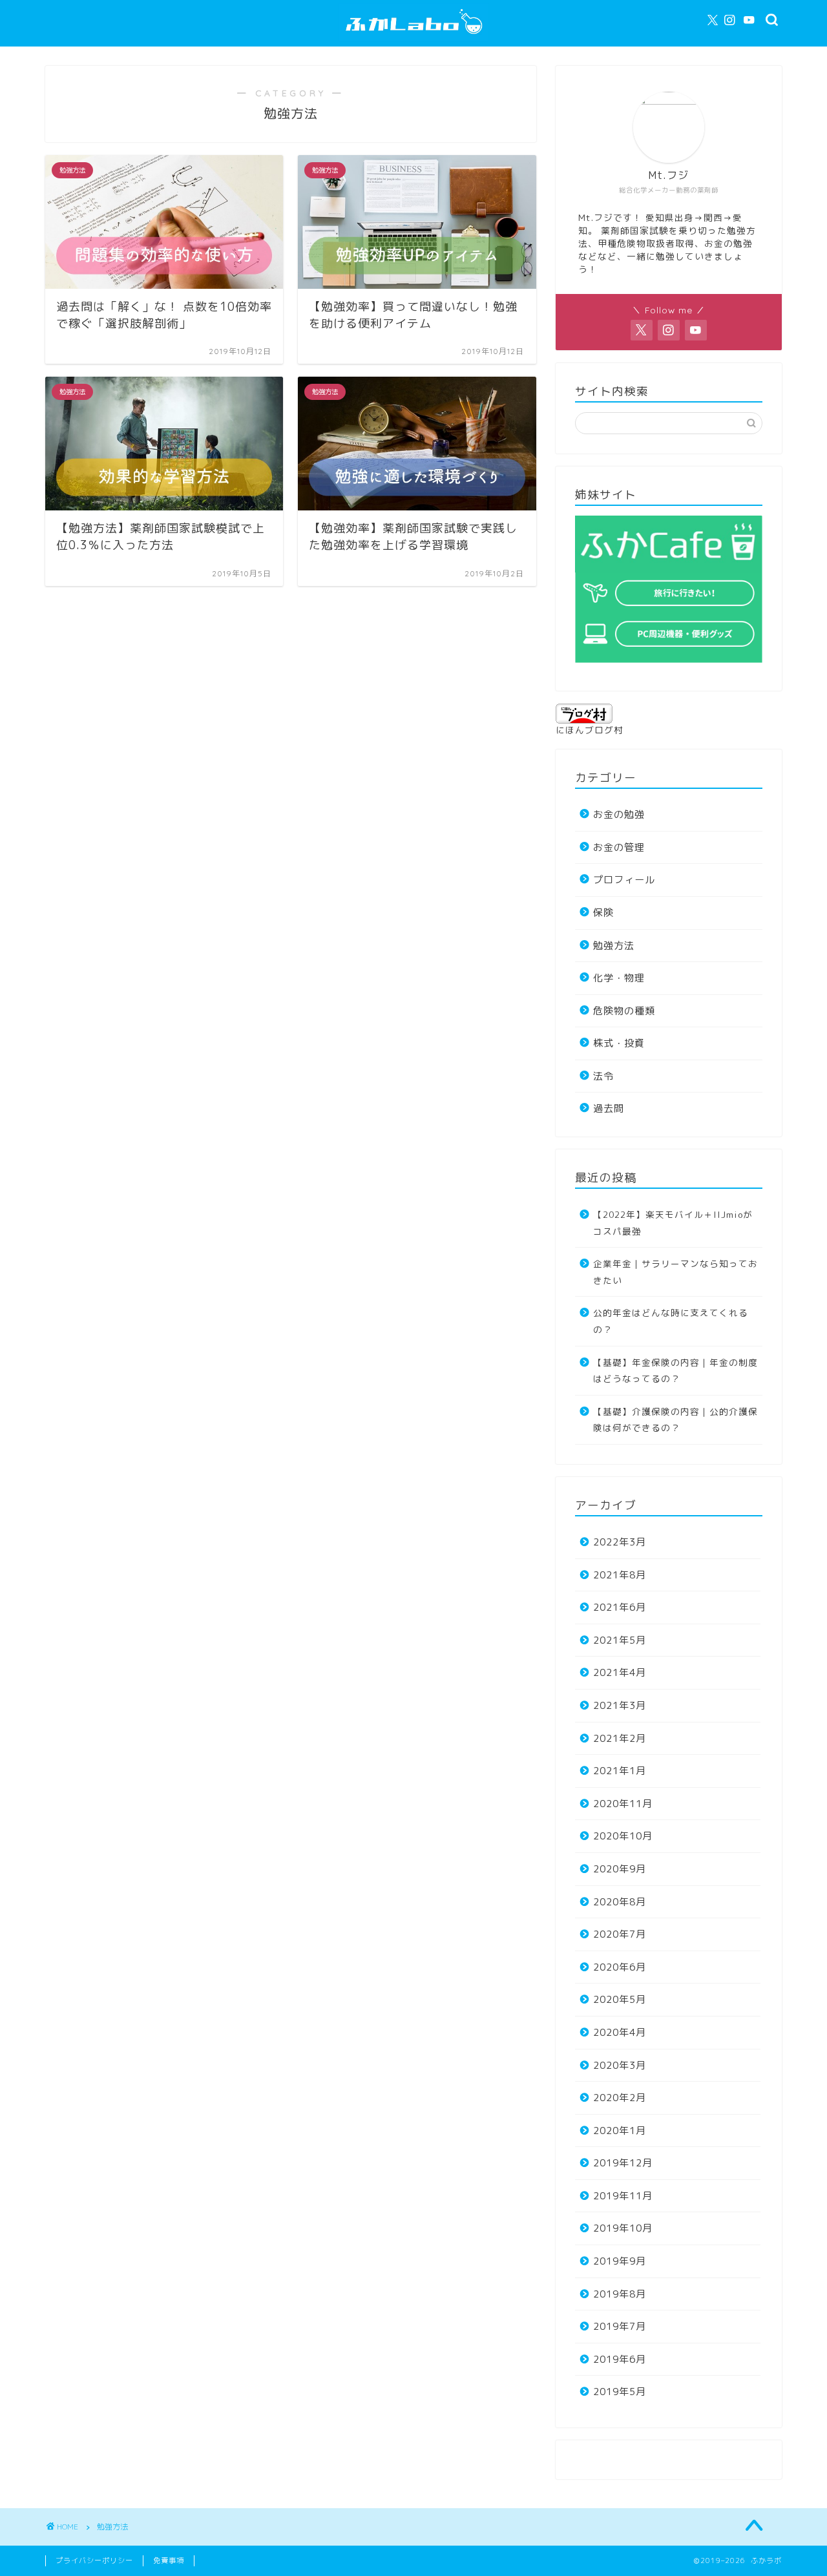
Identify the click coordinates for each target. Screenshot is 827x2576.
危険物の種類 (624, 1011)
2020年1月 (620, 2131)
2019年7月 (620, 2326)
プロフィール (624, 880)
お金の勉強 (619, 814)
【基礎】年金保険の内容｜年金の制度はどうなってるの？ (675, 1371)
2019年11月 (623, 2196)
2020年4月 (620, 2032)
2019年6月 (620, 2359)
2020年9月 (620, 1869)
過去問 (609, 1108)
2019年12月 (623, 2163)
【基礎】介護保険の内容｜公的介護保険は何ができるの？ (675, 1420)
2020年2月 (620, 2098)
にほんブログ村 (590, 730)
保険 (603, 913)
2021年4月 (620, 1672)
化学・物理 (619, 978)
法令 (603, 1076)
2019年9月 (620, 2261)
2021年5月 (620, 1640)
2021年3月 (620, 1705)
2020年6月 (620, 1967)
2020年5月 (620, 1999)
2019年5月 (620, 2392)
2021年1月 (620, 1771)
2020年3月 (620, 2065)
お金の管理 (619, 847)
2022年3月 (620, 1542)
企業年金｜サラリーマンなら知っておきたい (675, 1272)
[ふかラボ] (413, 41)
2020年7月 (620, 1934)
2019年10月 (623, 2228)
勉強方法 (614, 946)
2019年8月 (620, 2294)
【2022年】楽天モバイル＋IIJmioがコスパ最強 (673, 1223)
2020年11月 (623, 1804)
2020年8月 (620, 1902)
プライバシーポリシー (94, 2560)
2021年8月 (620, 1575)
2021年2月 (620, 1738)
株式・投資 (619, 1043)
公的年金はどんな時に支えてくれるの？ (671, 1321)
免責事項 (169, 2560)
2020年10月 (623, 1836)
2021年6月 (620, 1607)
